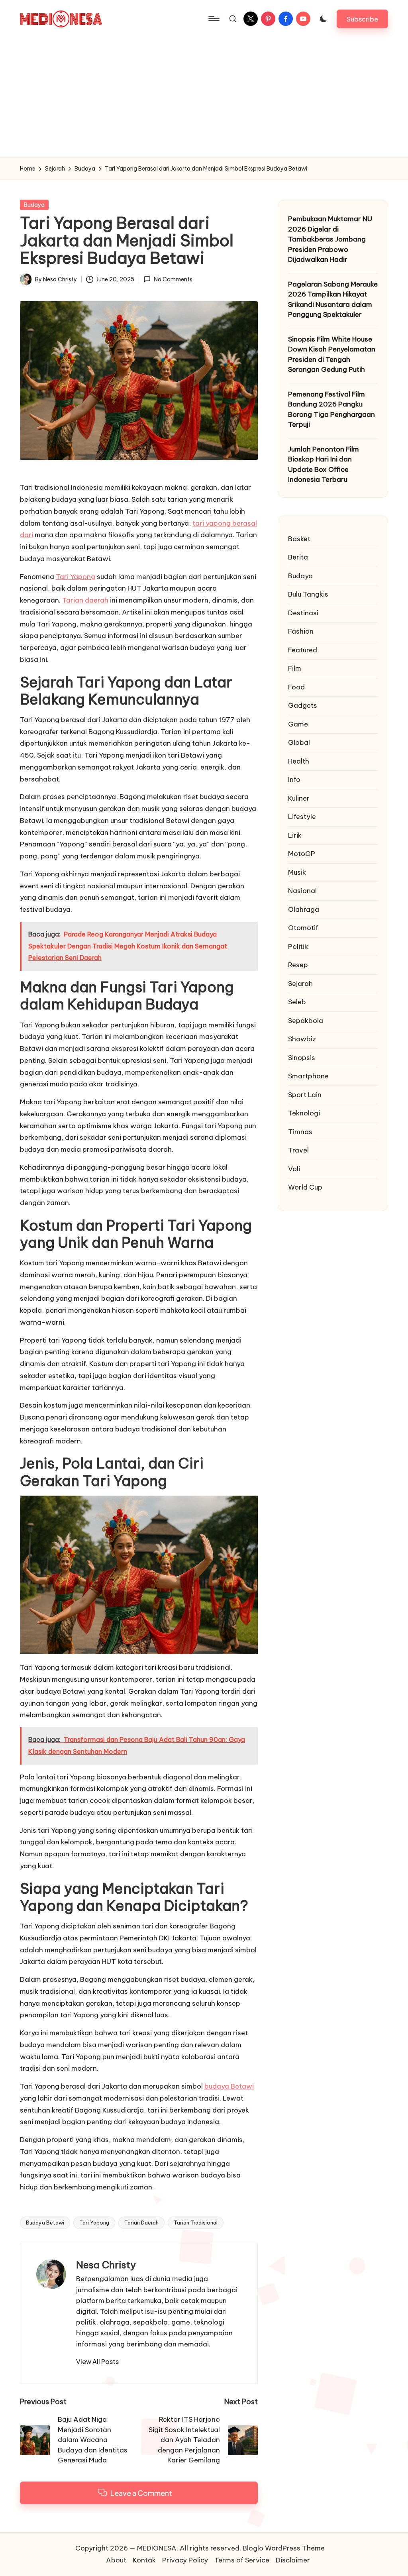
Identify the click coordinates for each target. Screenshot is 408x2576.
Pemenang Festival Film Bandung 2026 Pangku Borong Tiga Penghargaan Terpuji (331, 409)
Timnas (300, 1132)
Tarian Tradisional (196, 2223)
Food (296, 687)
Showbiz (302, 1039)
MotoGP (302, 854)
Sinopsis (302, 1058)
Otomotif (303, 928)
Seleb (297, 1002)
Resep (298, 965)
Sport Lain (305, 1095)
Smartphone (308, 1076)
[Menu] (213, 19)
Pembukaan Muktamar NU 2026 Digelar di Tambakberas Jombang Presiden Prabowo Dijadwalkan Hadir (330, 239)
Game (298, 724)
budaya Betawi (229, 2086)
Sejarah (300, 984)
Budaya (34, 205)
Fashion (301, 631)
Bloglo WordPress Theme (284, 2548)
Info (294, 779)
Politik (298, 946)
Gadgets (303, 705)
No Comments (173, 279)
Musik (297, 872)
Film (295, 668)
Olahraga (304, 909)
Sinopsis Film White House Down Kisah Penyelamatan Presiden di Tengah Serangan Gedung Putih (332, 354)
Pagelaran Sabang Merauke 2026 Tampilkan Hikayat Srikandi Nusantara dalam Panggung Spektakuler (333, 299)
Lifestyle (302, 817)
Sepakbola (306, 1021)
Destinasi (303, 613)
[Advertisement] (204, 98)
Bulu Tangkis (308, 594)
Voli (294, 1169)
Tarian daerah (85, 600)
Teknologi (304, 1113)
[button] (362, 19)
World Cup (305, 1187)
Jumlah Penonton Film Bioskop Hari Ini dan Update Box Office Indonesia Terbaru (324, 464)
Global (299, 742)
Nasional (302, 891)
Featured (303, 650)
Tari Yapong (76, 577)
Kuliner (299, 798)
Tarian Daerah (141, 2223)
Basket (299, 539)
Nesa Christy (106, 2265)
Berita (298, 557)
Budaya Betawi (45, 2223)
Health (299, 761)
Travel (298, 1150)
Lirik (295, 835)
